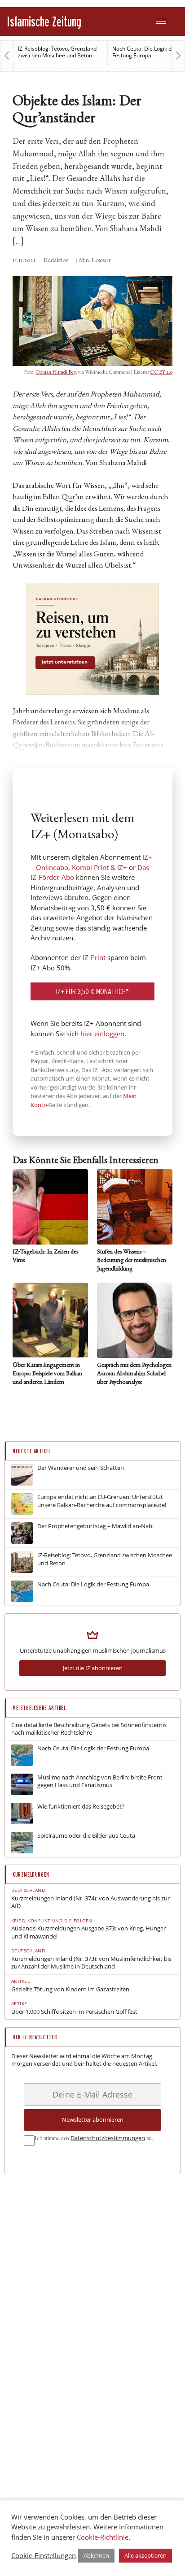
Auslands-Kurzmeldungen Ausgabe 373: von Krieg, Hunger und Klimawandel (88, 1932)
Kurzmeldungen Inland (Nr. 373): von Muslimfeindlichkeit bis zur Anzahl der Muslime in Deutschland (91, 1963)
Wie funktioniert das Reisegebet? (81, 1807)
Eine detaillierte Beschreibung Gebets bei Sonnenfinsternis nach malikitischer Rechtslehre (89, 1729)
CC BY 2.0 (161, 372)
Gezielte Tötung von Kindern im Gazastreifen (70, 1989)
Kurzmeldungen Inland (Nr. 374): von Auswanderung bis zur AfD (90, 1902)
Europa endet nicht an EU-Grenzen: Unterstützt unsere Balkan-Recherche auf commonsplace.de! (102, 1501)
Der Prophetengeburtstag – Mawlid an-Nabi (95, 1526)
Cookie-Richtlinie (103, 2537)
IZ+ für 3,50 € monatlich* (92, 991)
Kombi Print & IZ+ (99, 867)
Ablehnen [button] (96, 2555)
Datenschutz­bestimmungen (108, 2138)
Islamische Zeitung (44, 21)
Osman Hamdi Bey (55, 372)
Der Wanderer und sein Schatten (81, 1468)
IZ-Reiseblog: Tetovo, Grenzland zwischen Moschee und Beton (57, 52)
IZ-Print (94, 957)
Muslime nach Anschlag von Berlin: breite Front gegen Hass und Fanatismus (100, 1781)
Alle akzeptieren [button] (145, 2555)
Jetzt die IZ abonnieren (93, 1668)
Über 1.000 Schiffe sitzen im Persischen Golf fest (74, 2012)
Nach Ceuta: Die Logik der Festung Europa (145, 52)
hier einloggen (102, 1034)
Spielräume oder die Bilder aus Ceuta (86, 1836)
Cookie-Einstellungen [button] (44, 2555)
